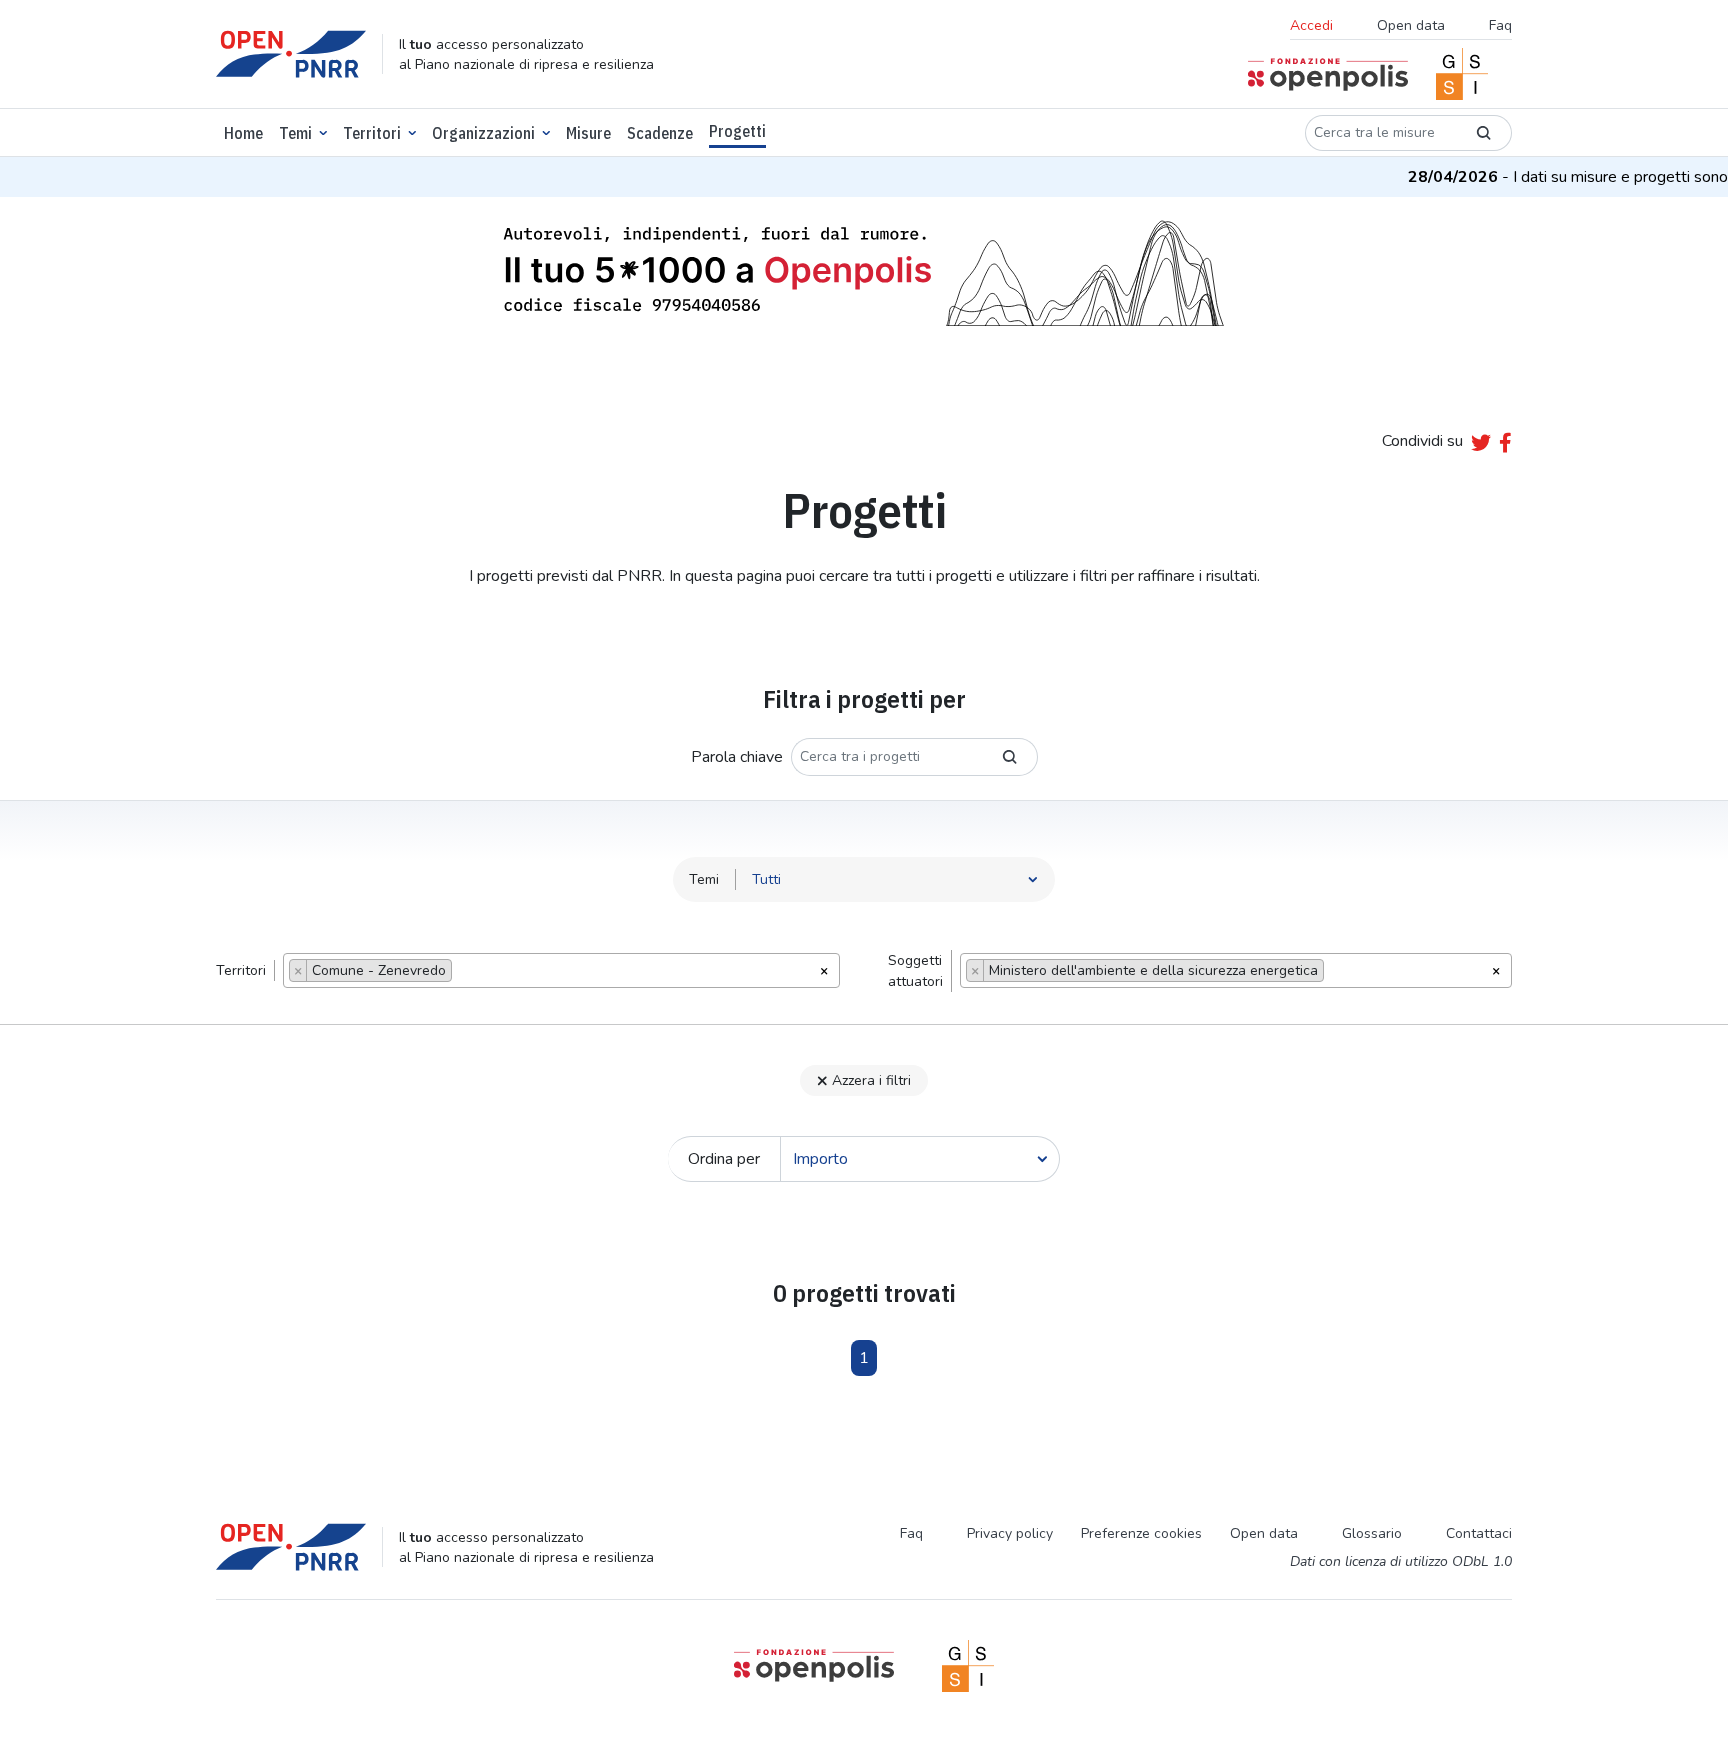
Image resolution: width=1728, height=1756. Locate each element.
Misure (588, 133)
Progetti (737, 131)
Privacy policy (1010, 1533)
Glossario (1372, 1533)
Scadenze (660, 133)
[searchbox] (462, 973)
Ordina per (724, 1159)
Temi (295, 133)
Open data (1411, 25)
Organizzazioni (483, 133)
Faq (1500, 25)
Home (243, 133)
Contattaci (1479, 1533)
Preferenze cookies (1141, 1533)
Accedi (1311, 25)
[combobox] (561, 970)
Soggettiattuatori (915, 971)
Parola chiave (737, 757)
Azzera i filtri (871, 1080)
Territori (372, 133)
